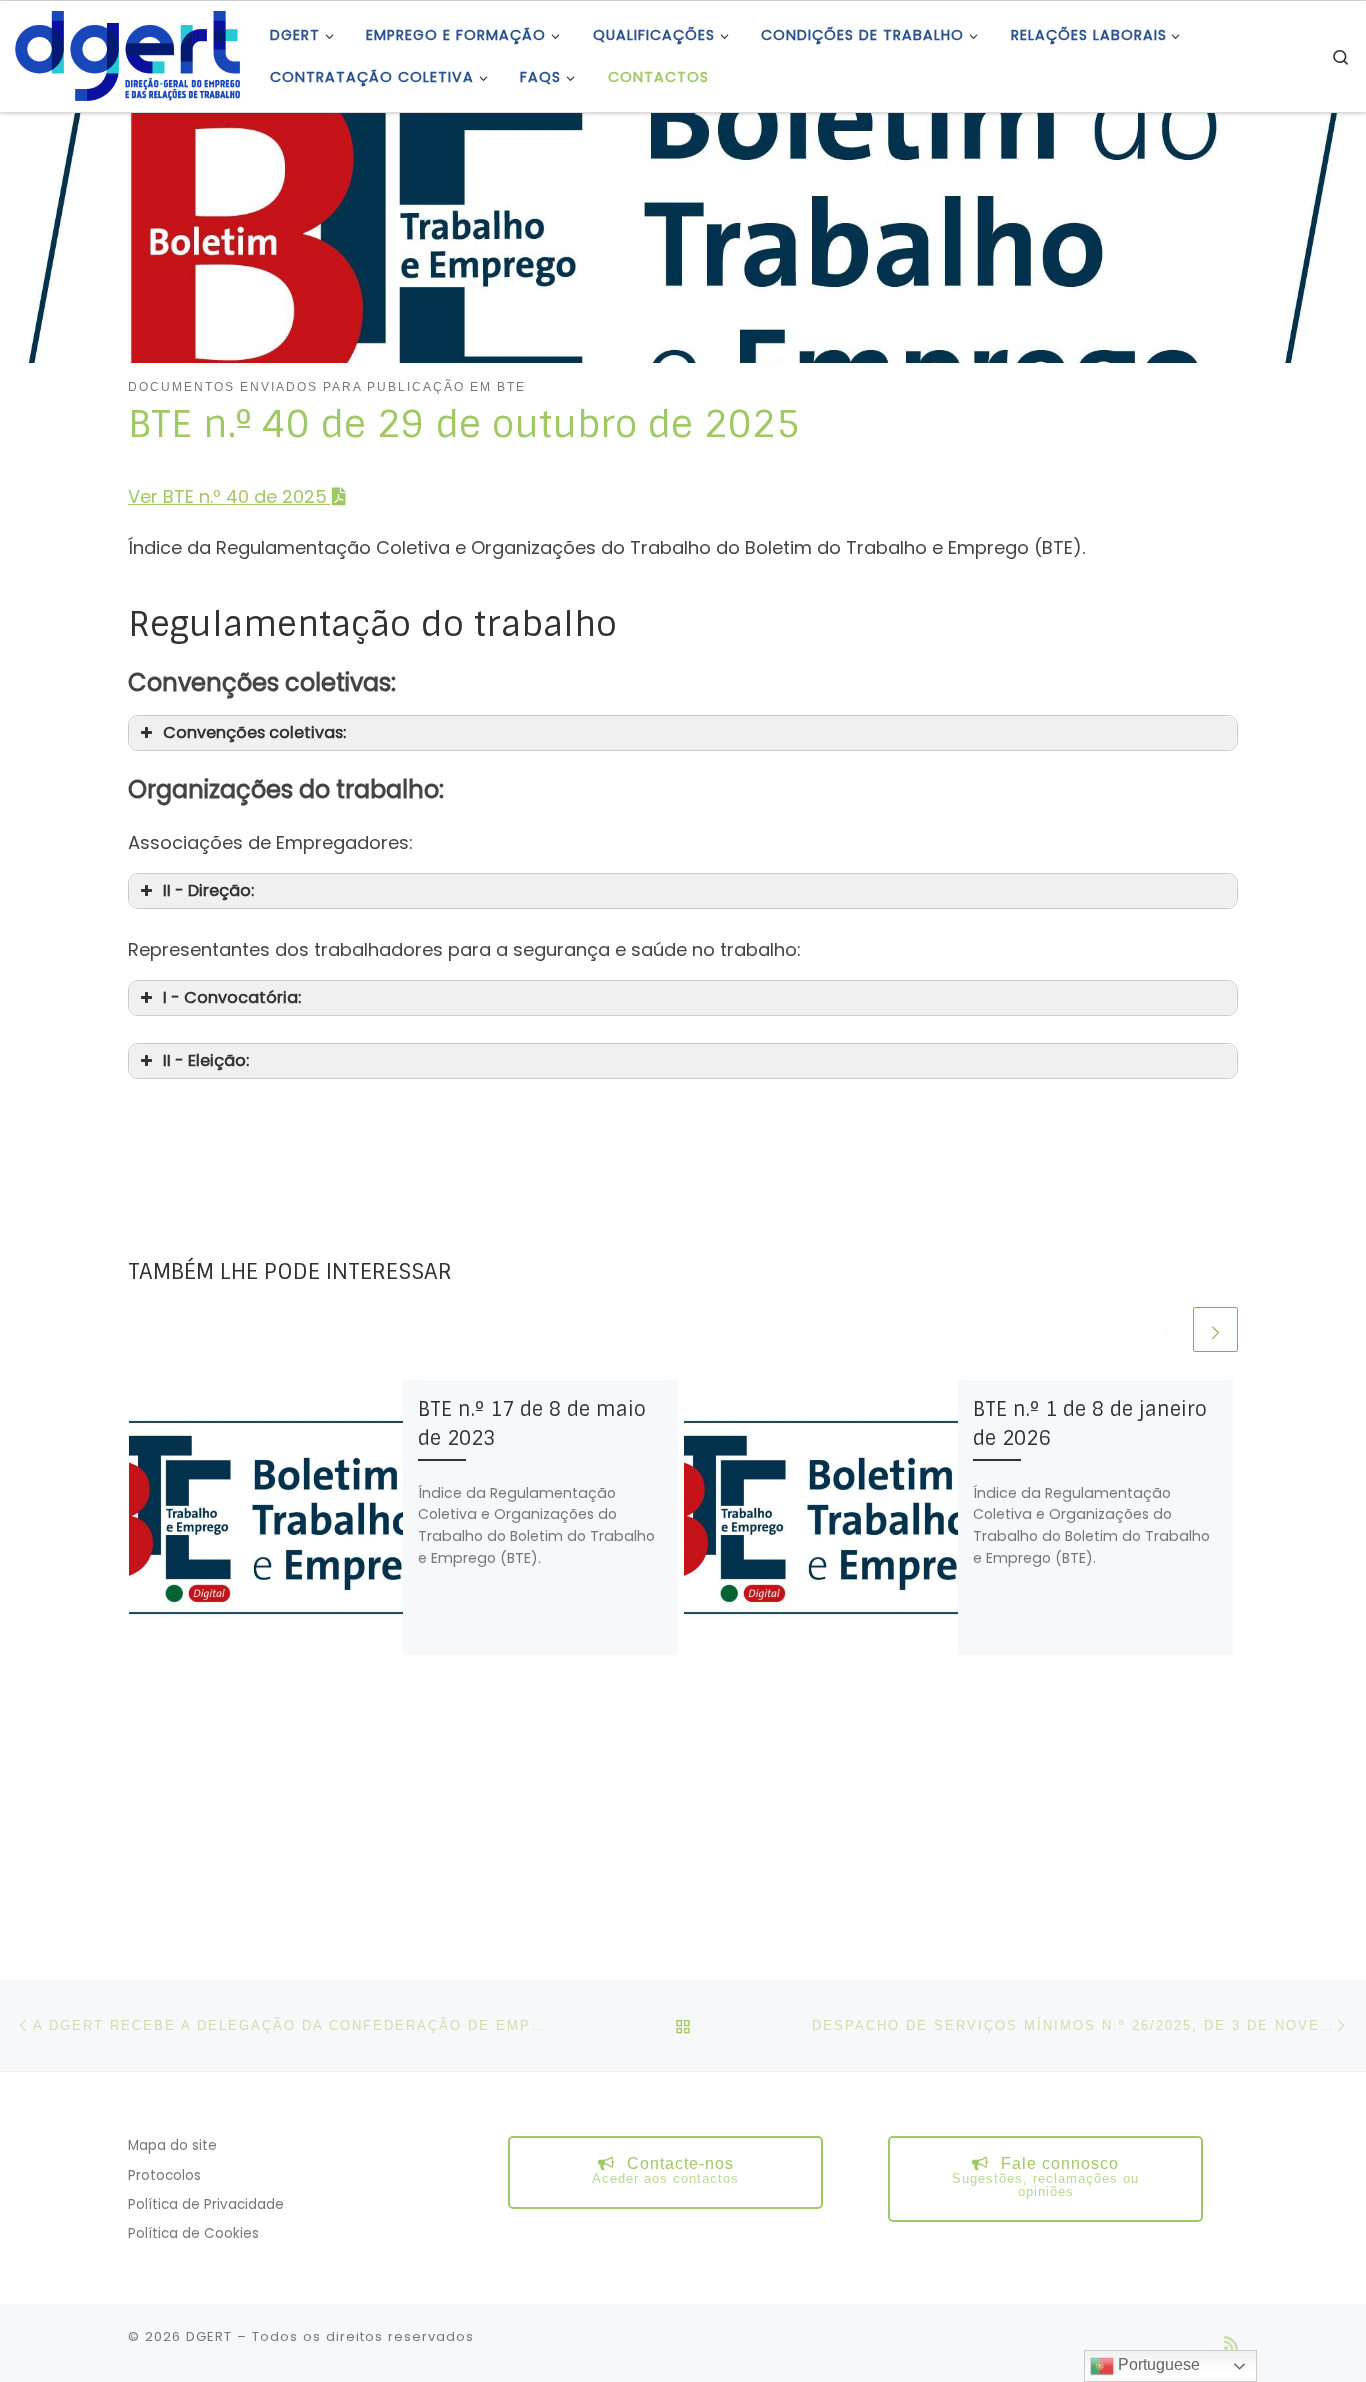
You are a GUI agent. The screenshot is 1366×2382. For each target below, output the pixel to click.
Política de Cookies (193, 2233)
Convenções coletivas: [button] (254, 732)
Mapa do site (172, 2145)
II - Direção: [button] (208, 890)
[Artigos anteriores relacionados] (1166, 1329)
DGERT (209, 2336)
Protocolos (164, 2175)
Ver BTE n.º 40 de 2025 (227, 496)
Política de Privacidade (206, 2204)
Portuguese (1157, 2364)
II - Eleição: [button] (206, 1060)
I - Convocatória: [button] (232, 997)
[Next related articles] (1215, 1329)
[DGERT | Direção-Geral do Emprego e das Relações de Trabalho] (127, 54)
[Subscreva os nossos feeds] (1231, 2343)
